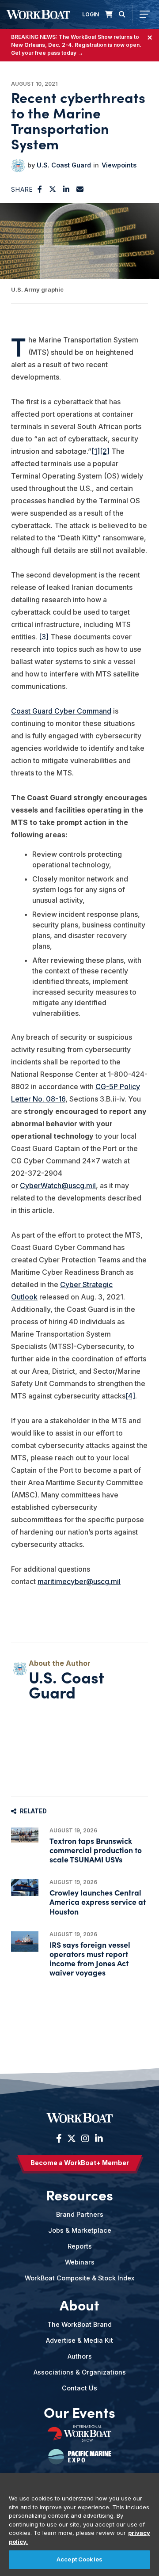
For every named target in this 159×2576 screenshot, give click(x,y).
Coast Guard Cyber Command (61, 711)
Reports (80, 2246)
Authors (80, 2356)
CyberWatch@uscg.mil (58, 1185)
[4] (130, 1396)
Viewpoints (119, 165)
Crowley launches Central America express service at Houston (98, 1902)
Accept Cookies (79, 2559)
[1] (96, 451)
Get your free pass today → (47, 53)
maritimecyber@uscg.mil (79, 1581)
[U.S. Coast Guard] (18, 166)
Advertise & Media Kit (79, 2340)
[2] (105, 451)
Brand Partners (80, 2214)
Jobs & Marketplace (80, 2230)
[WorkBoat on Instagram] (85, 2139)
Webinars (80, 2262)
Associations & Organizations (80, 2372)
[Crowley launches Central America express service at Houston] (25, 1888)
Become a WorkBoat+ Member (80, 2163)
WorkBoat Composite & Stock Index (79, 2278)
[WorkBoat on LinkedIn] (98, 2139)
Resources (79, 2195)
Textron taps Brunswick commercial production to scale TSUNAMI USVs (96, 1850)
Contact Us (79, 2388)
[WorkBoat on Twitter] (72, 2139)
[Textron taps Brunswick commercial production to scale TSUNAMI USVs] (25, 1835)
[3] (44, 637)
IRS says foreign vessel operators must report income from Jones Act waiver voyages (90, 1959)
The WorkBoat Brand (79, 2324)
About (79, 2305)
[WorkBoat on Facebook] (59, 2139)
